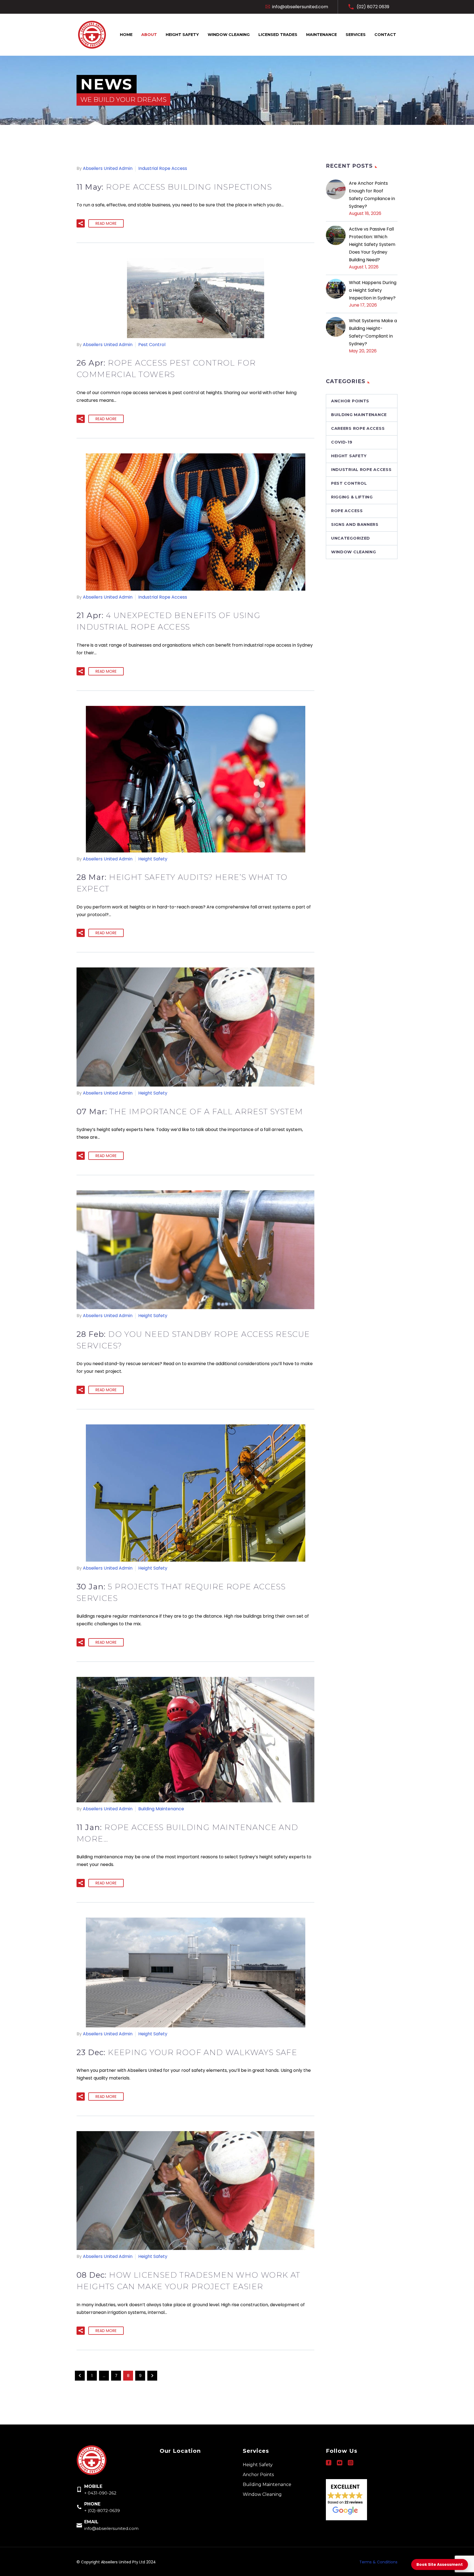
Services (356, 35)
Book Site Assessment (440, 2564)
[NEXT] (152, 2376)
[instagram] (351, 2463)
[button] (81, 223)
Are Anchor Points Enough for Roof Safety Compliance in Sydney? (372, 195)
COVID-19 (342, 442)
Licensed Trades (278, 35)
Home (126, 35)
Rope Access (347, 511)
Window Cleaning (229, 35)
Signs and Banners (355, 524)
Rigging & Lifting (352, 497)
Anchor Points (350, 401)
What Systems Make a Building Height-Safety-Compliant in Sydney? (373, 332)
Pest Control (152, 345)
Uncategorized (351, 538)
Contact (385, 35)
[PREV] (80, 2376)
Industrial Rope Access (163, 168)
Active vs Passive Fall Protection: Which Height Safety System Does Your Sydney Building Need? (372, 244)
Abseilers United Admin (108, 168)
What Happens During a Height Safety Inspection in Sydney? (373, 290)
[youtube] (340, 2463)
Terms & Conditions (378, 2562)
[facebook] (329, 2463)
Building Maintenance (161, 1809)
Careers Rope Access (358, 428)
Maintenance (321, 35)
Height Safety (182, 35)
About (149, 35)
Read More (106, 223)
